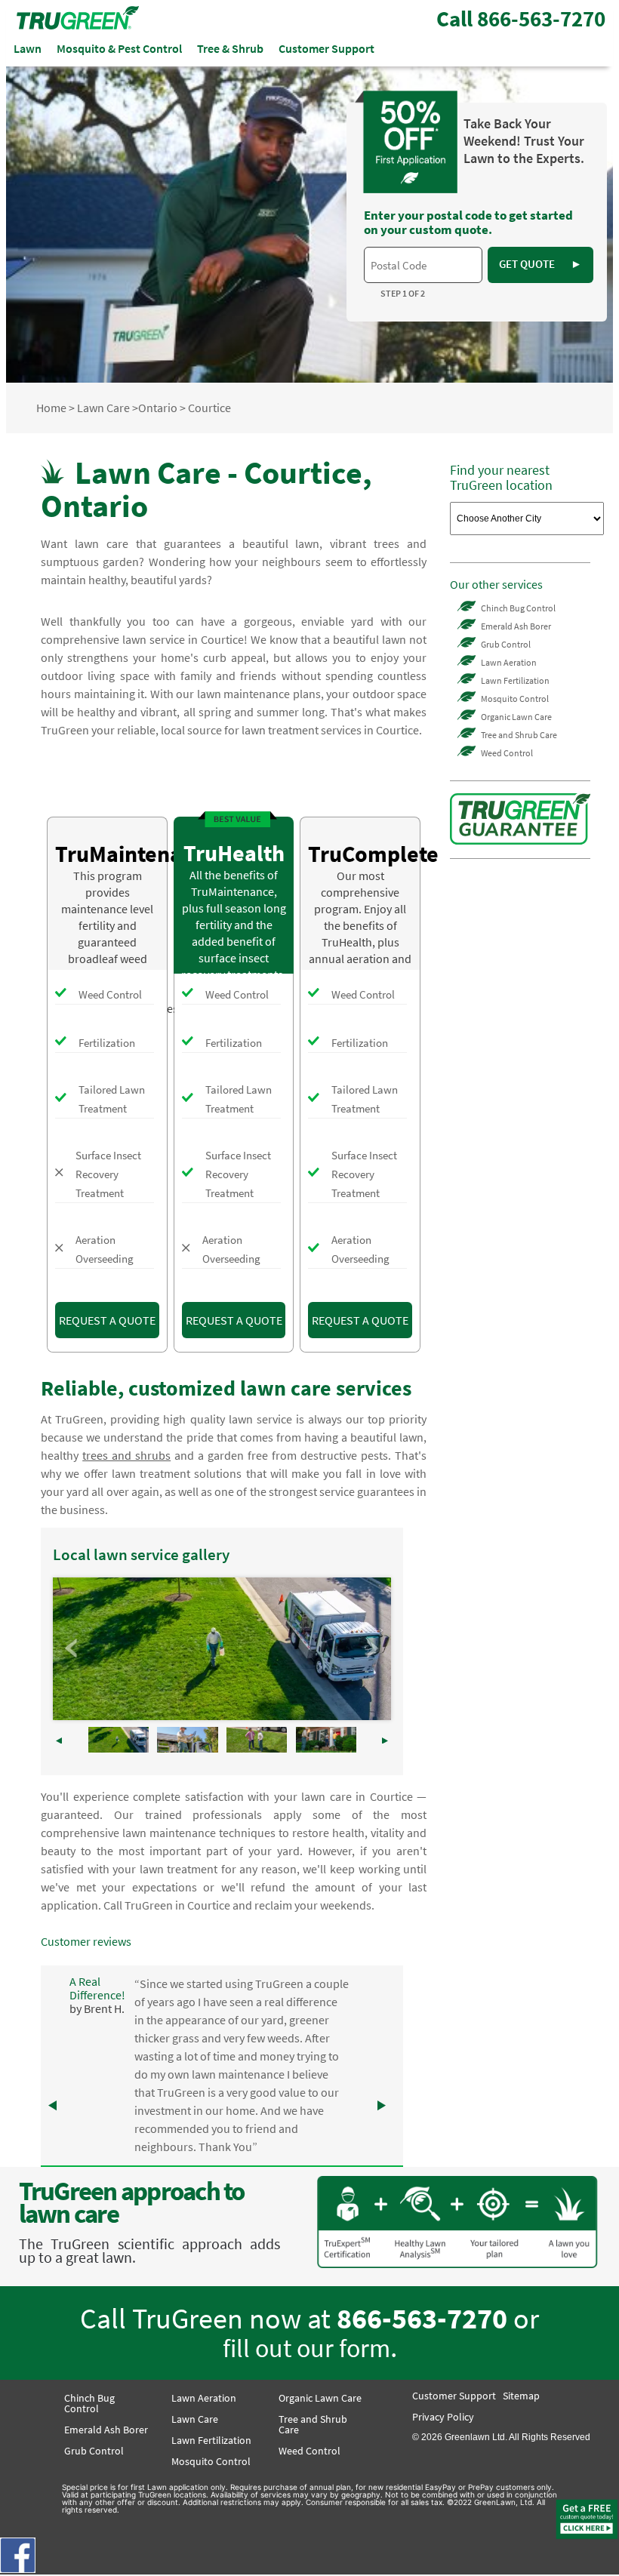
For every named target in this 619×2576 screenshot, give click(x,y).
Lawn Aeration (509, 662)
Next (371, 1648)
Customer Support (326, 48)
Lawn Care (103, 408)
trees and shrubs (126, 1455)
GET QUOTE (540, 264)
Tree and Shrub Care (519, 735)
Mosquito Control (515, 699)
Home (51, 408)
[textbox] (423, 265)
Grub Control (506, 644)
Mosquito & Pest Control (119, 48)
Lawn (28, 48)
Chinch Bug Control (518, 608)
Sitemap (521, 2396)
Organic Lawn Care (516, 717)
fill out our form (306, 2348)
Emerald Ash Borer (516, 626)
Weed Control (507, 753)
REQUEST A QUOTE (107, 1320)
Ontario (158, 408)
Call (521, 19)
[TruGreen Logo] (78, 25)
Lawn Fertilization (515, 680)
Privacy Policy (443, 2417)
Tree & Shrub (230, 48)
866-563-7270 (422, 2318)
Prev (72, 1648)
